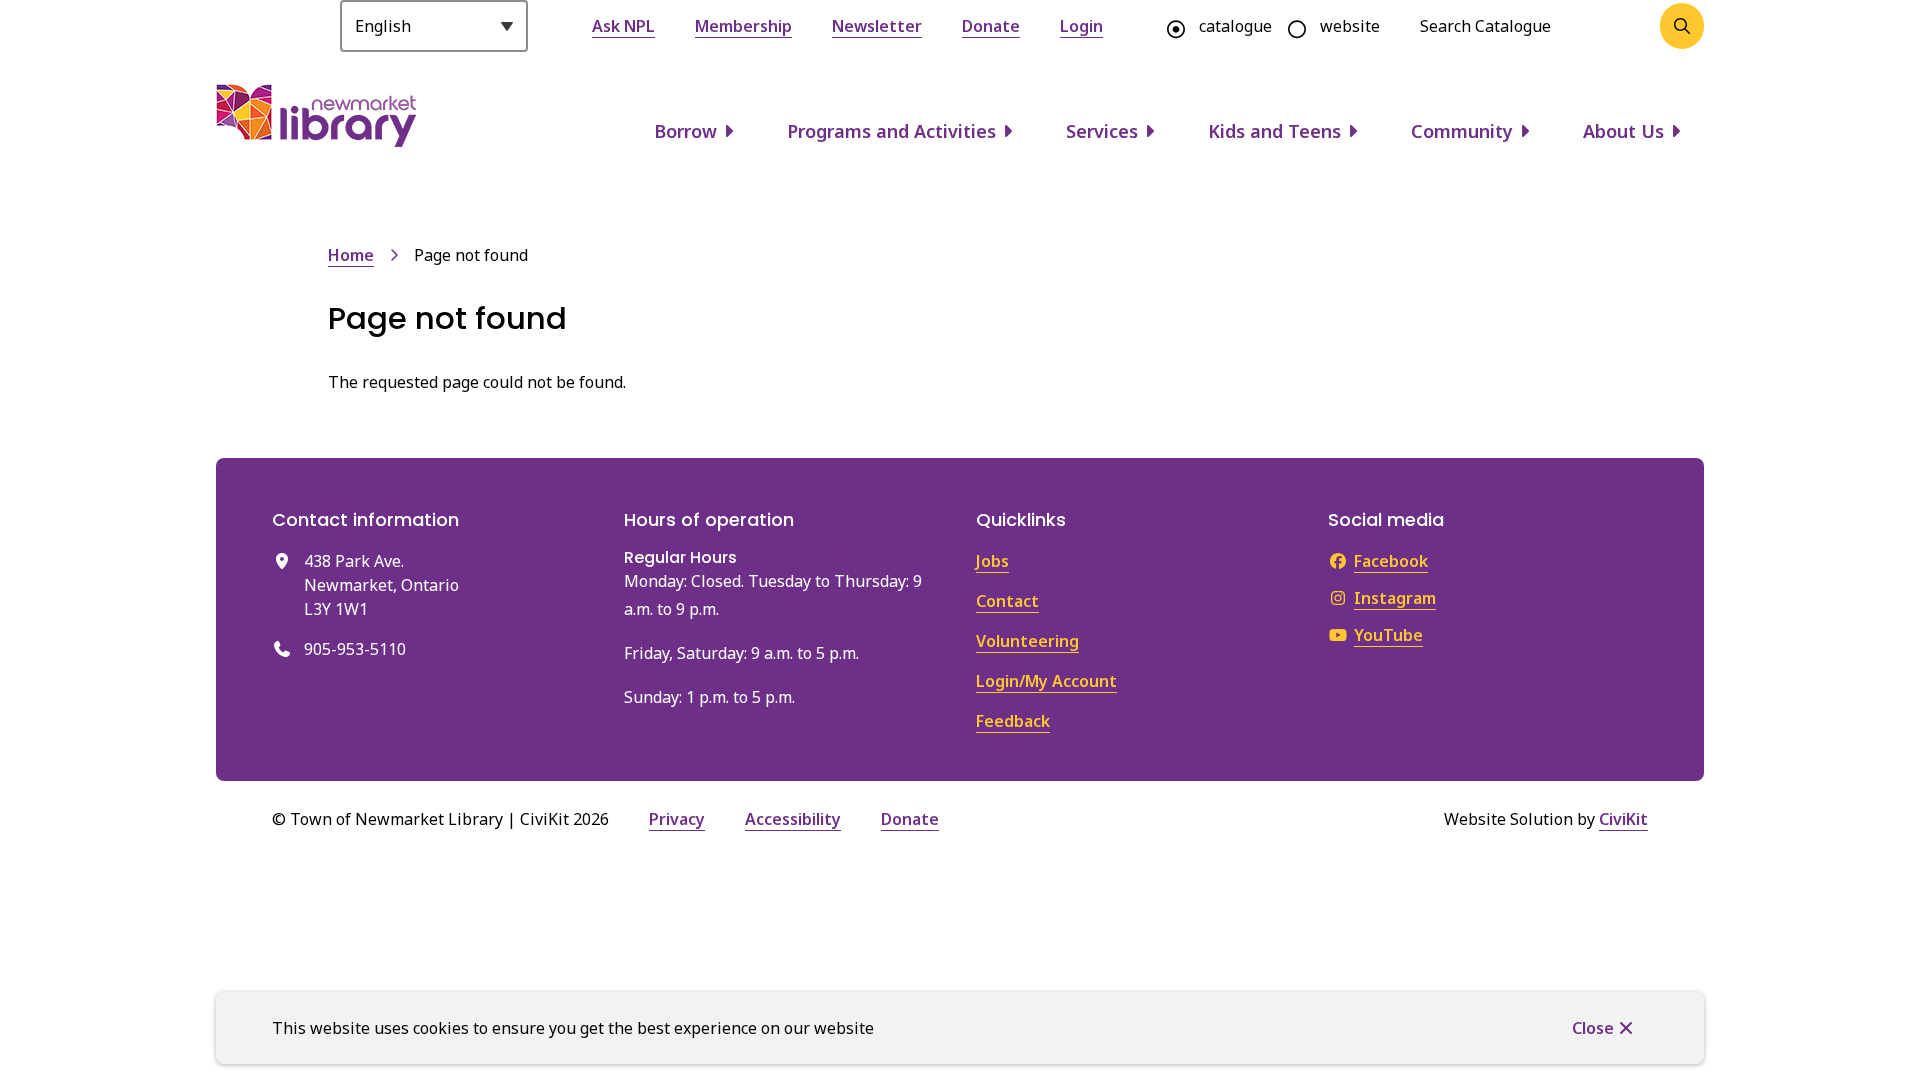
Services (1102, 131)
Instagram (1395, 598)
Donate (991, 26)
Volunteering (1027, 641)
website (1350, 26)
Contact (1007, 601)
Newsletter (877, 26)
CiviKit (1623, 819)
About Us (1623, 131)
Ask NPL (623, 26)
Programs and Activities (891, 131)
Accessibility (793, 819)
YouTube (1388, 635)
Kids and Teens (1274, 131)
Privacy (677, 819)
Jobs (992, 561)
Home (351, 255)
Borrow (685, 131)
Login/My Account (1046, 681)
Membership (743, 26)
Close (1593, 1028)
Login (1081, 26)
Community (1462, 131)
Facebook (1391, 561)
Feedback (1013, 721)
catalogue (1235, 26)
